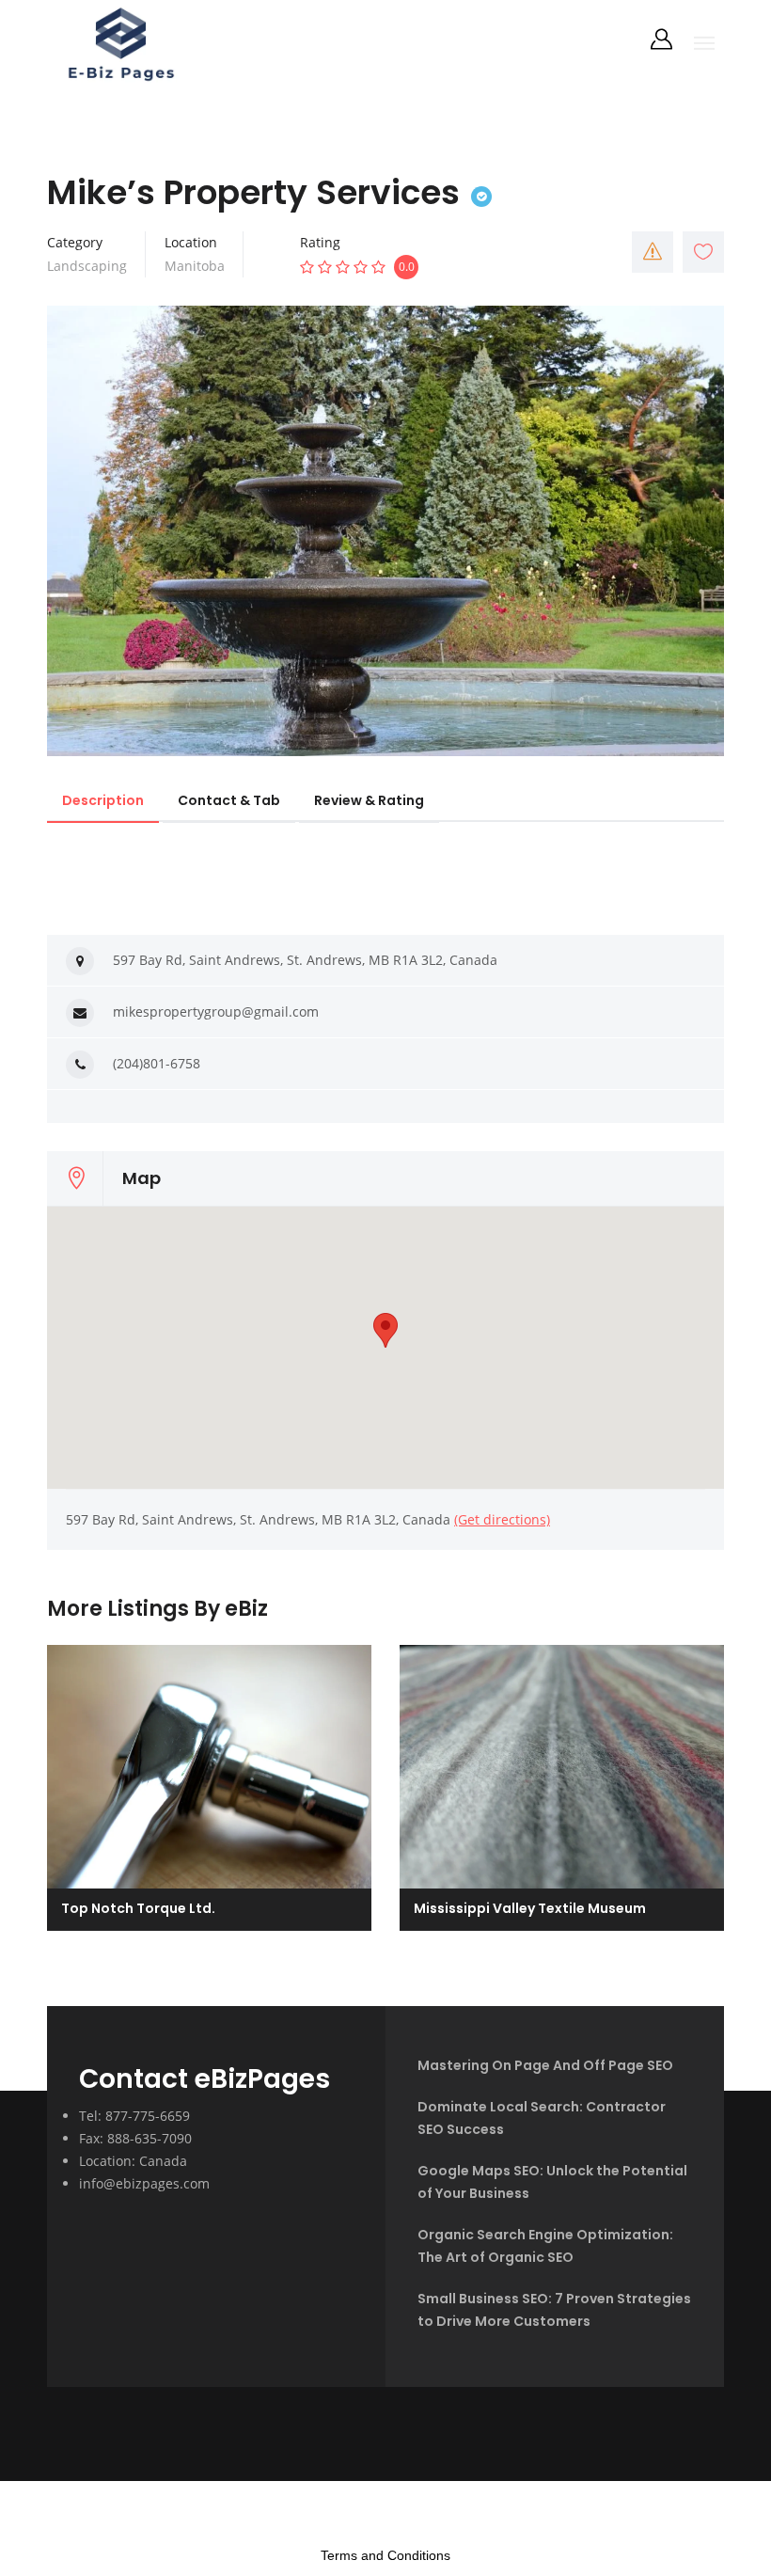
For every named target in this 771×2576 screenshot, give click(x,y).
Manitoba (195, 266)
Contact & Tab (229, 800)
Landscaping (87, 266)
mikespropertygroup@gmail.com (216, 1011)
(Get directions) (502, 1519)
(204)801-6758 (157, 1063)
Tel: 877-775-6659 (134, 2116)
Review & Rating (369, 800)
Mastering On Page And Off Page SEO (545, 2065)
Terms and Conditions (385, 2555)
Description (103, 800)
